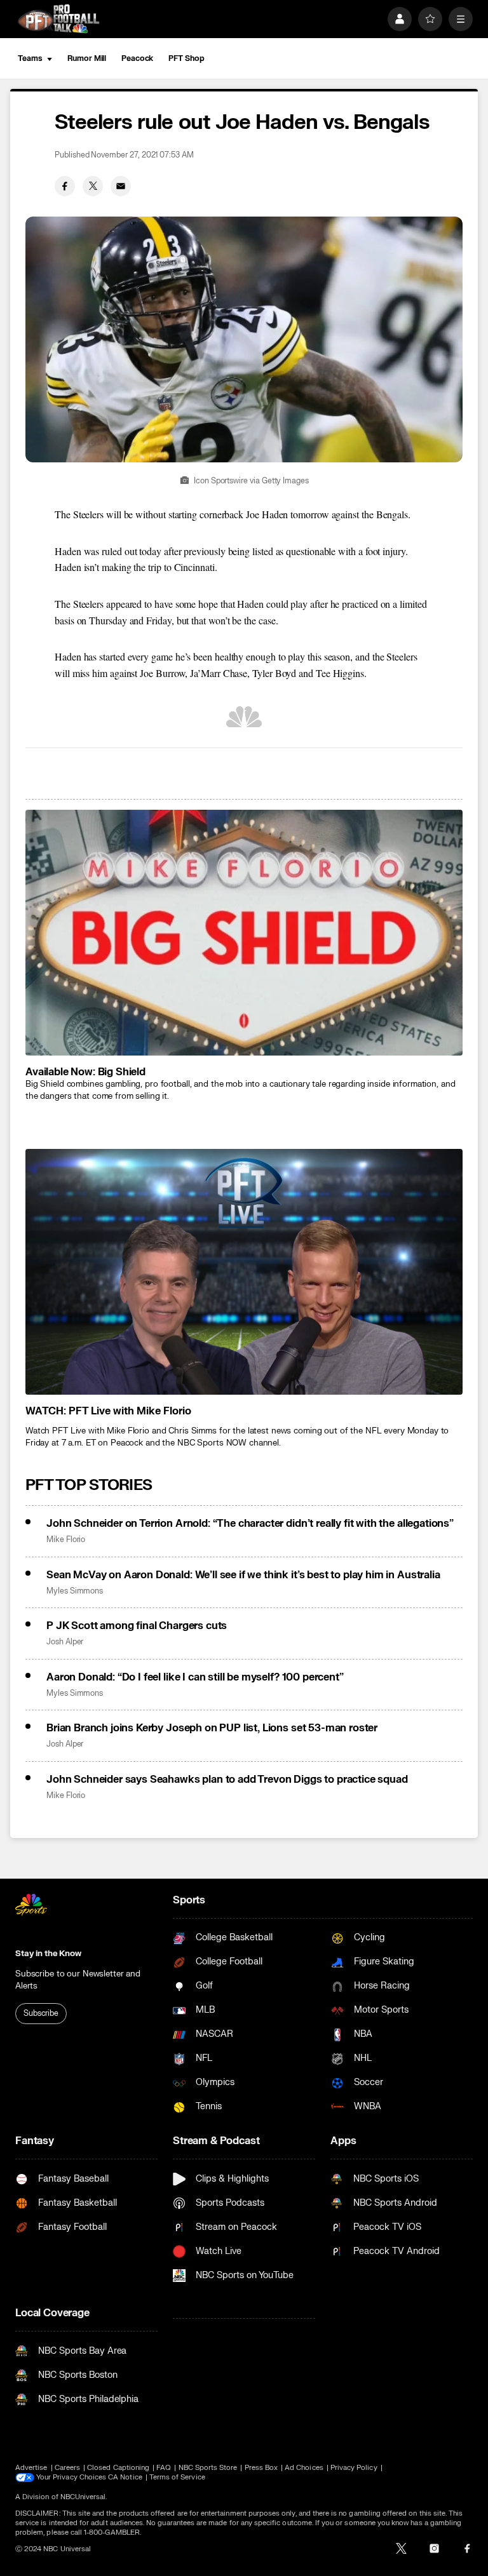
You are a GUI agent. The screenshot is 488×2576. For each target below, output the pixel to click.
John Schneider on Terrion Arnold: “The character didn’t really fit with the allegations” (250, 1524)
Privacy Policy (354, 2468)
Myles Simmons (75, 1591)
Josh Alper (65, 1642)
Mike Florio (66, 1540)
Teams (30, 58)
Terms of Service (177, 2477)
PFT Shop (186, 58)
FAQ (164, 2468)
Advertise (31, 2468)
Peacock (137, 58)
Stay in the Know (48, 1954)
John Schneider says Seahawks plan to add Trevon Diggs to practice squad (227, 1780)
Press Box (261, 2468)
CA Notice (125, 2477)
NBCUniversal (83, 2497)
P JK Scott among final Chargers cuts (137, 1626)
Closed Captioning (118, 2468)
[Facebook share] (65, 186)
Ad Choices (304, 2468)
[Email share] (121, 186)
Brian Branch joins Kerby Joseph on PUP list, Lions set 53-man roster (212, 1728)
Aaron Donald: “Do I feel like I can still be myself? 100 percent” (195, 1677)
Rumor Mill (87, 58)
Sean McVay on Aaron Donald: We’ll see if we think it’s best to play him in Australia (243, 1575)
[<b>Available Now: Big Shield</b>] (244, 933)
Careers (67, 2468)
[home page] (58, 19)
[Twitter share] (93, 186)
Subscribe (41, 2013)
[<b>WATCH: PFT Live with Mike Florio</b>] (244, 1272)
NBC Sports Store (208, 2468)
